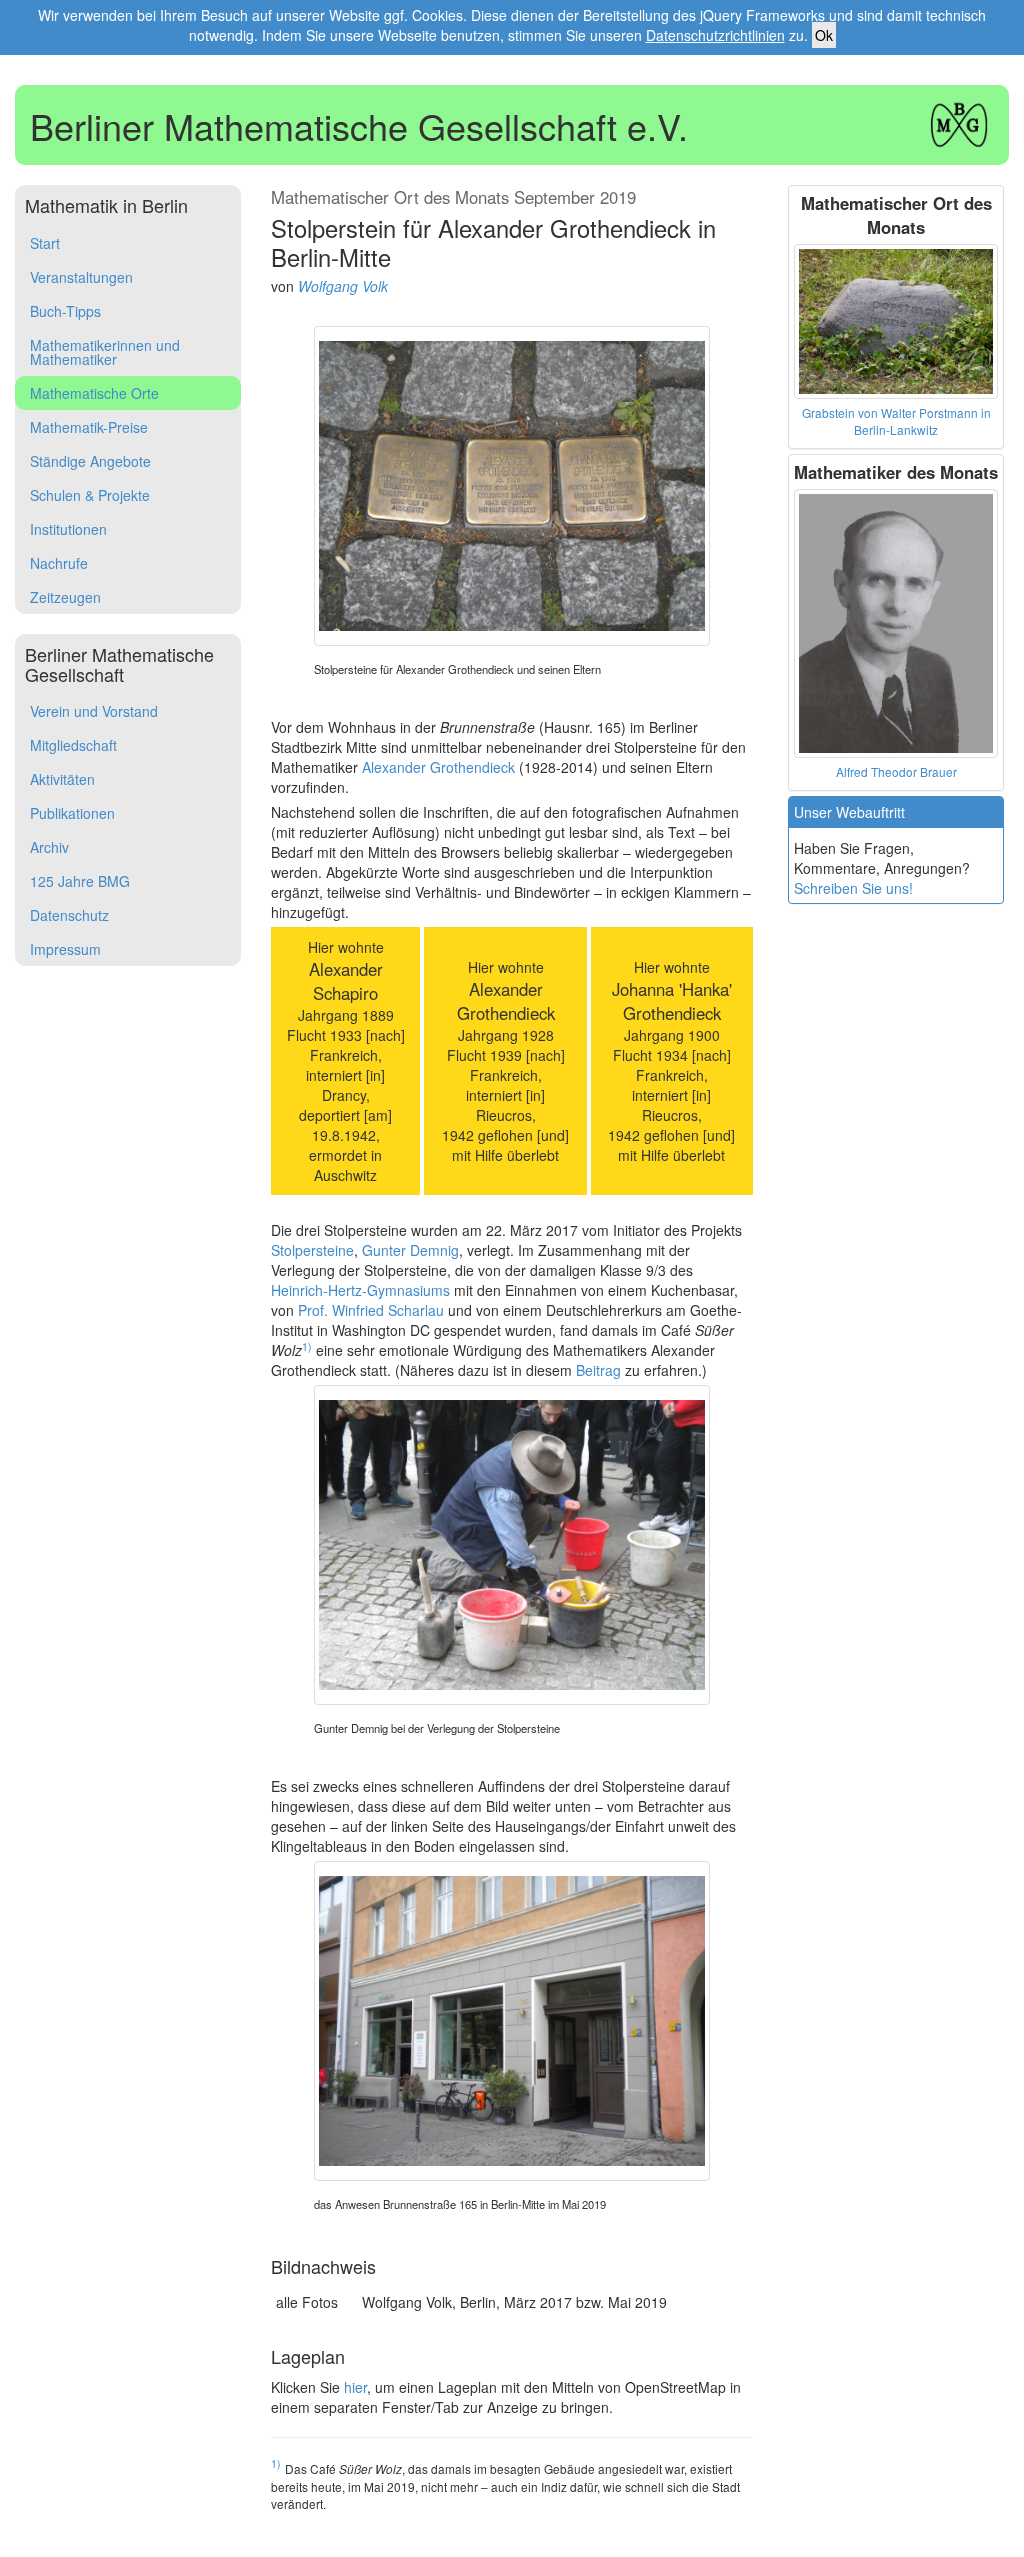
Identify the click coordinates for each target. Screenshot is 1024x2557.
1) (307, 1346)
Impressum (65, 949)
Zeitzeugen (65, 597)
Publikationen (72, 813)
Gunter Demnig (410, 1250)
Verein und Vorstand (94, 711)
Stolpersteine (312, 1250)
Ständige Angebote (90, 461)
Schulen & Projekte (90, 495)
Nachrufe (59, 563)
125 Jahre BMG (80, 881)
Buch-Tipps (65, 311)
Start (45, 243)
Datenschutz (69, 915)
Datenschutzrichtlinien (715, 35)
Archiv (49, 847)
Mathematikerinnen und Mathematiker (105, 352)
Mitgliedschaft (73, 745)
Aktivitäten (62, 779)
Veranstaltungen (81, 277)
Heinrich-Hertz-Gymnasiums (360, 1290)
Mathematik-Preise (89, 427)
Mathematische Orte (94, 393)
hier (355, 2387)
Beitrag (598, 1370)
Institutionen (68, 529)
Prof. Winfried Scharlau (371, 1310)
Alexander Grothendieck (438, 767)
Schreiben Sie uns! (853, 888)
